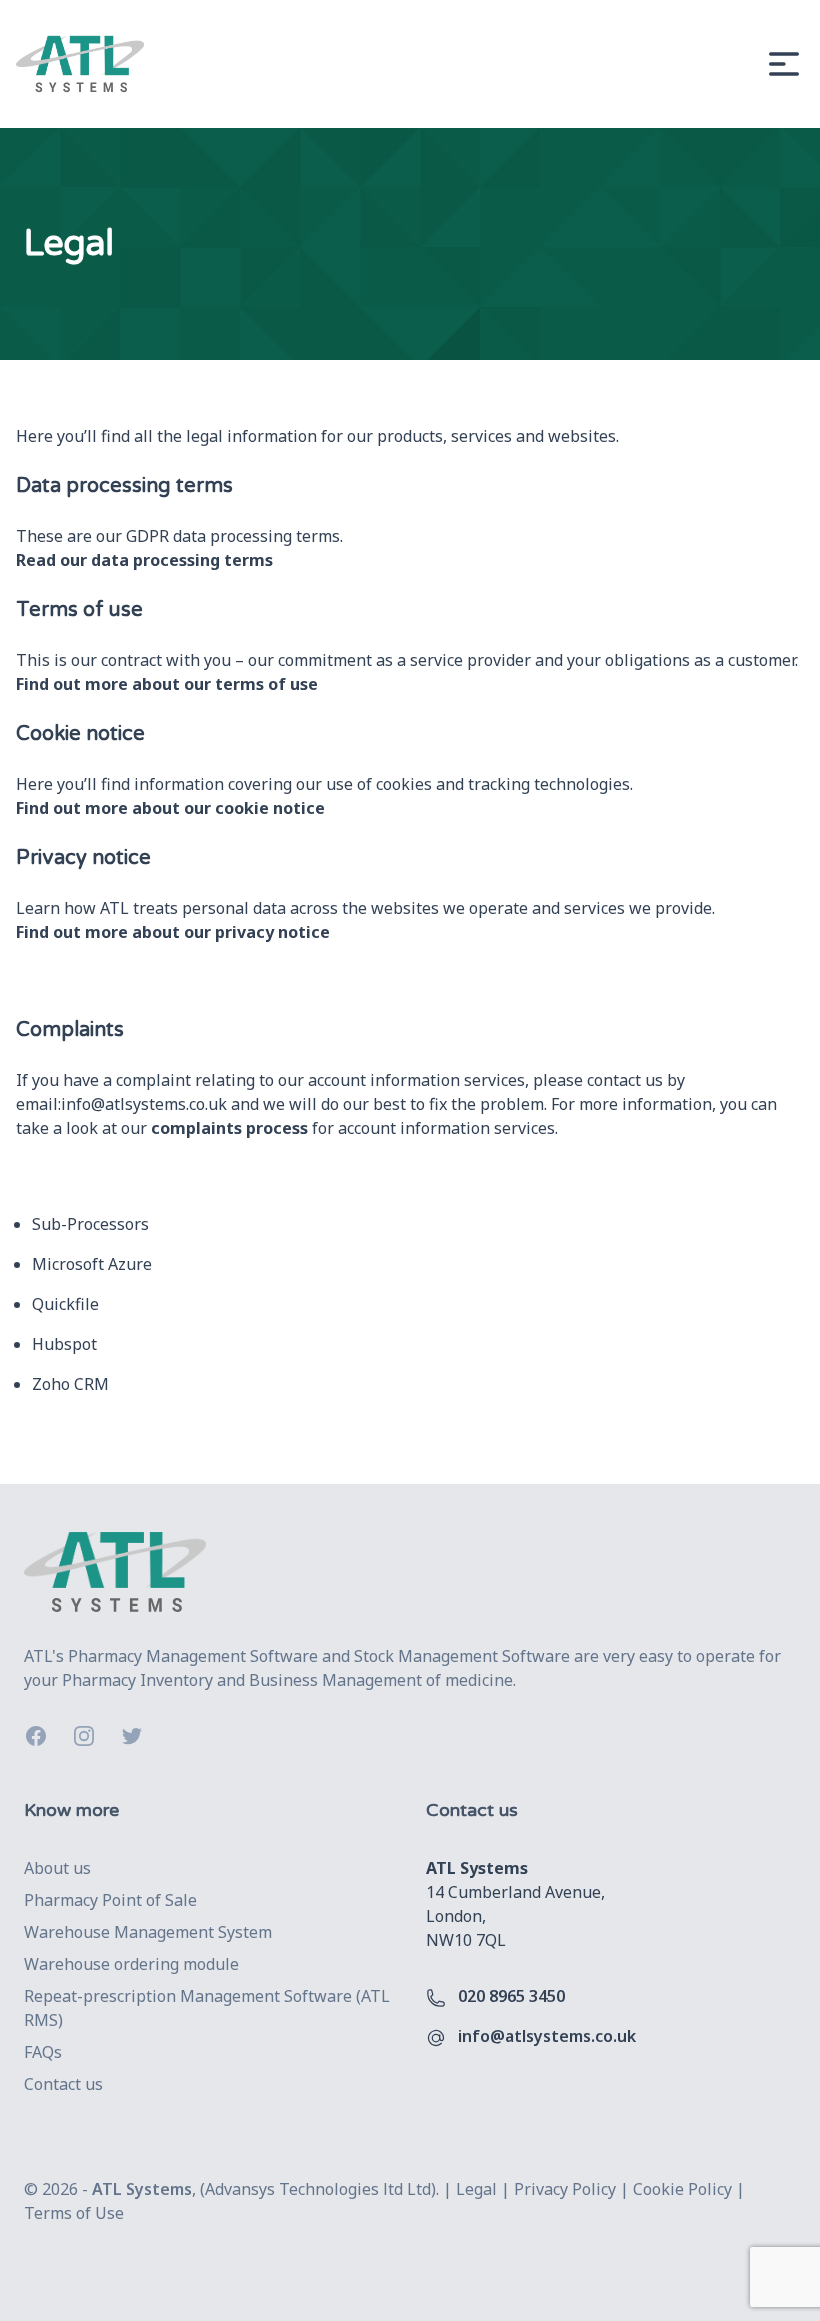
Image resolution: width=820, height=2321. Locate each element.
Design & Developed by (125, 2261)
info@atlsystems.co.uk (144, 1104)
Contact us (63, 2084)
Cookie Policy (682, 2189)
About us (57, 1868)
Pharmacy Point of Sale (110, 1900)
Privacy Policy (565, 2189)
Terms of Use (74, 2213)
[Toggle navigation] (784, 64)
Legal (476, 2189)
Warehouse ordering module (131, 1964)
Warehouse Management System (148, 1932)
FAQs (43, 2052)
